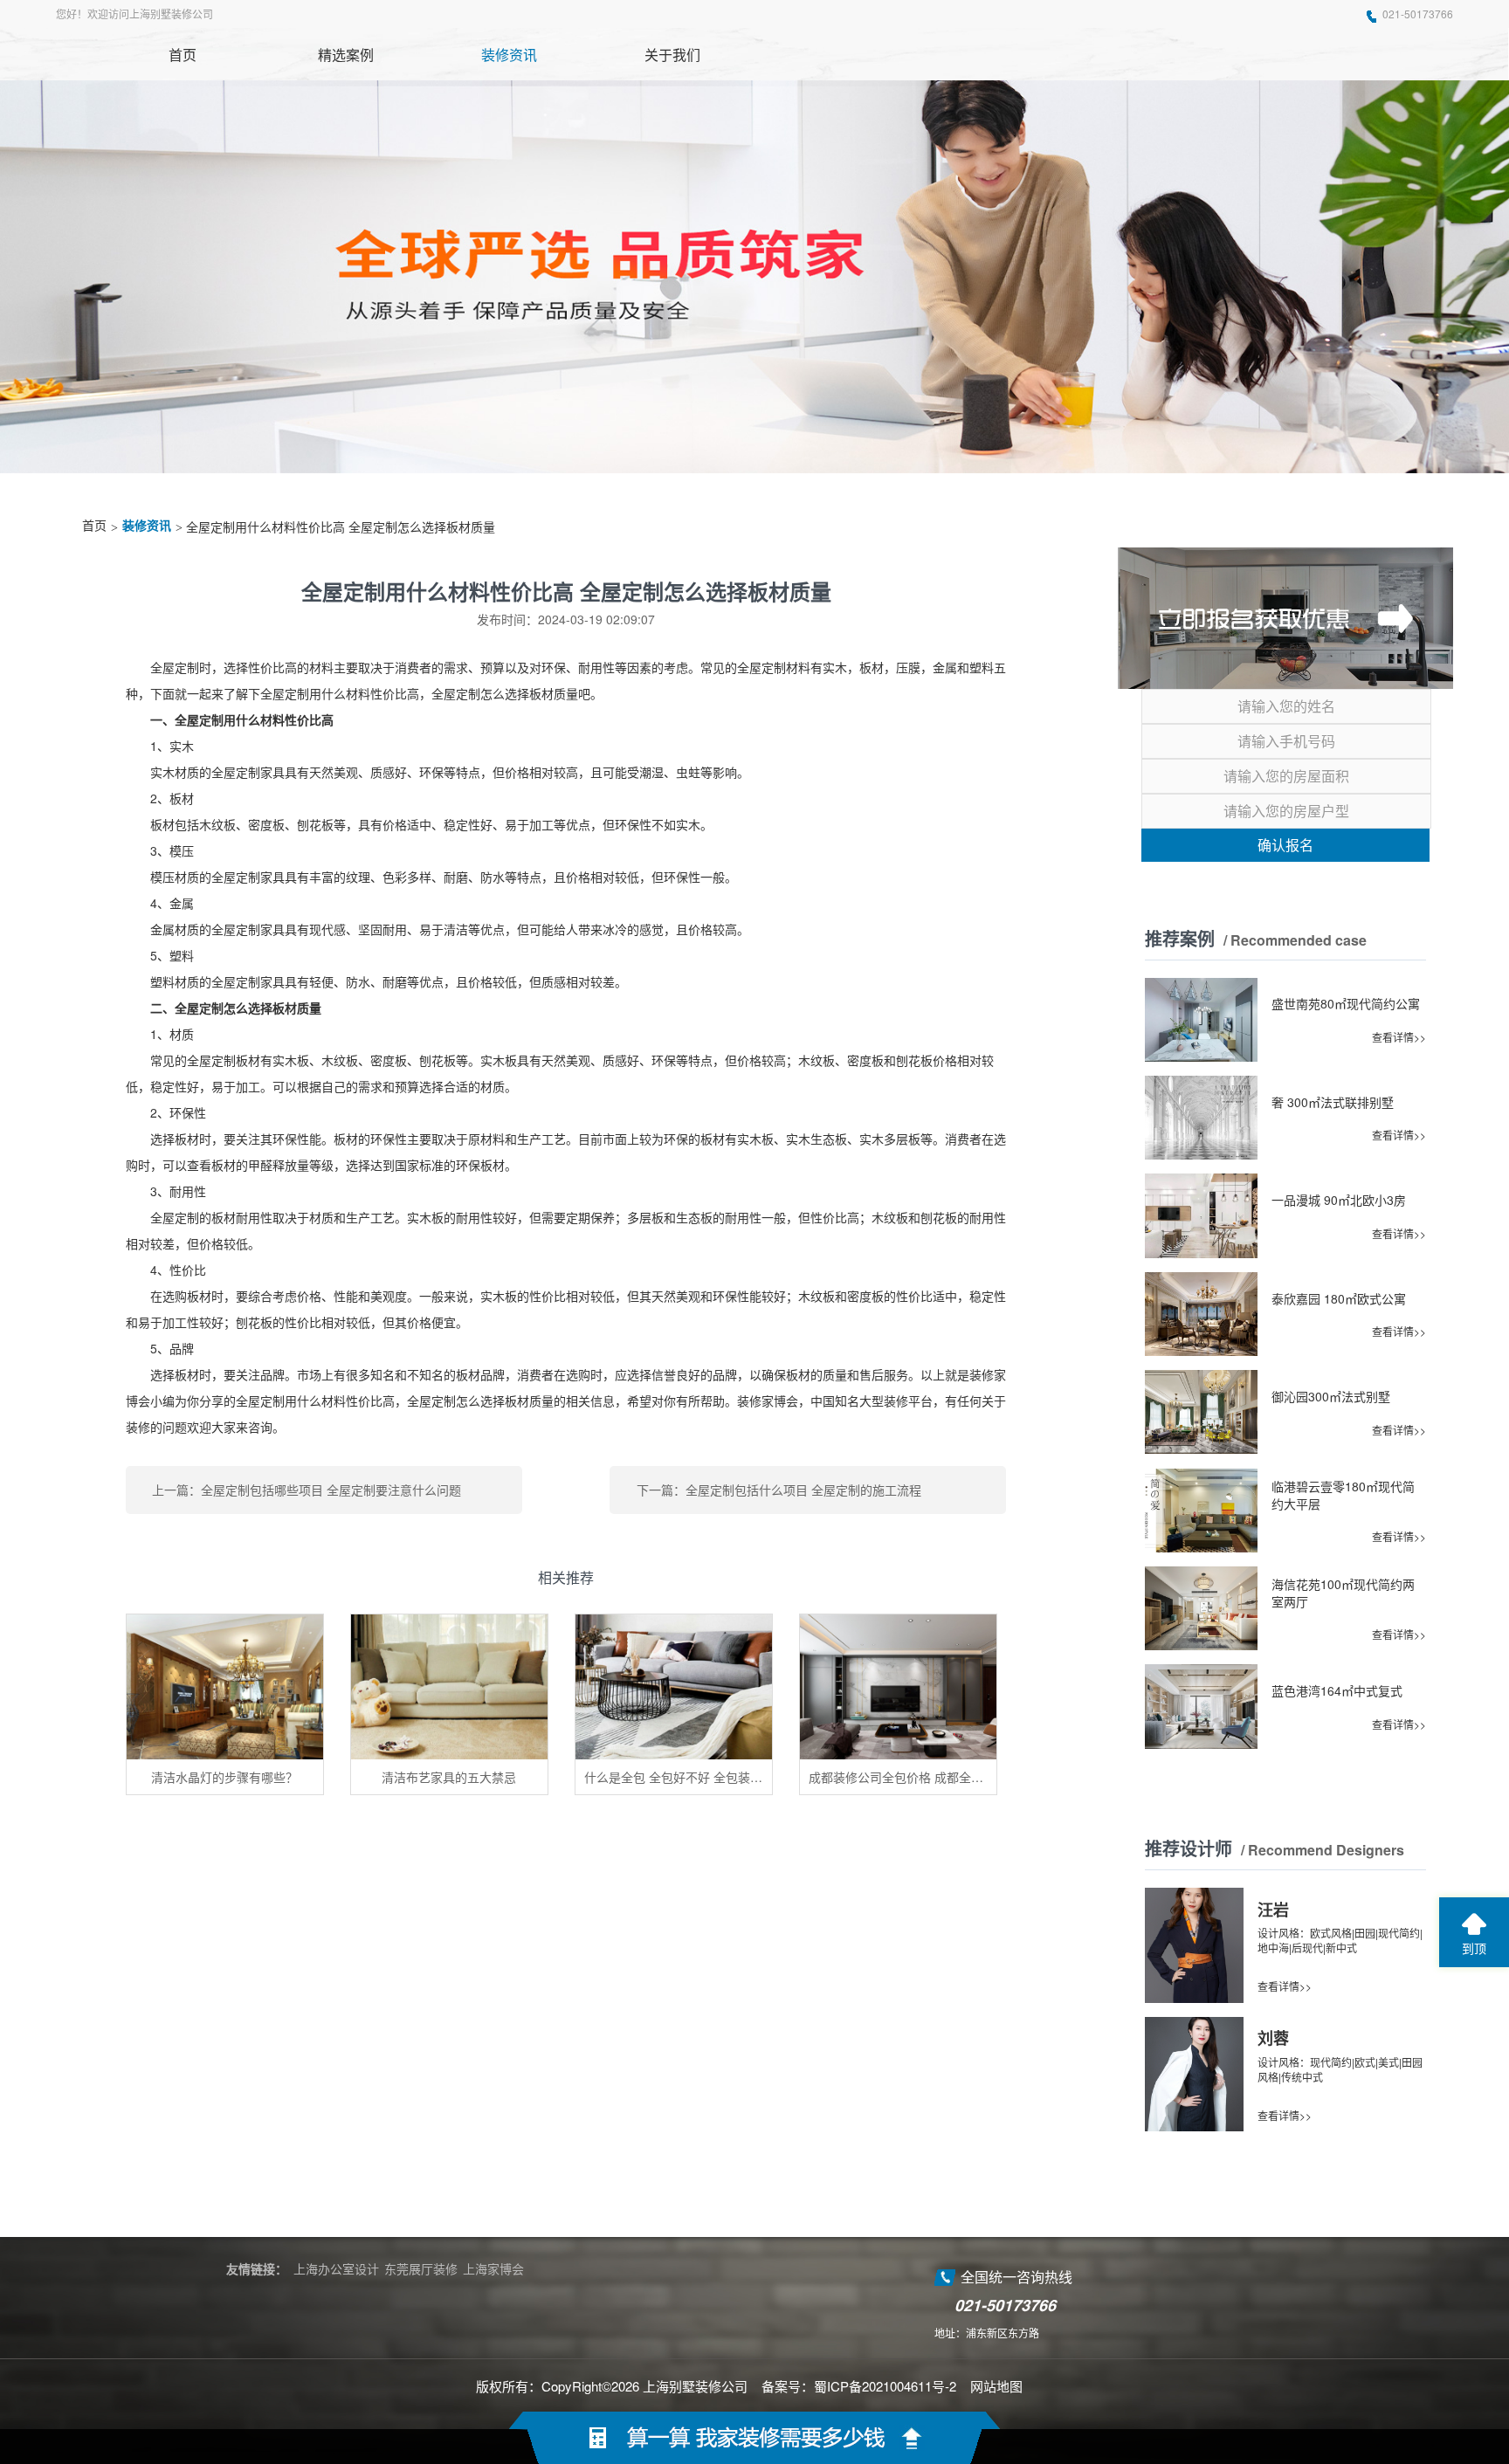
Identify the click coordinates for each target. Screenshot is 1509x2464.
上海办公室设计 (336, 2268)
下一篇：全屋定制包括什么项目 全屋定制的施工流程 (779, 1490)
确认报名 (1285, 845)
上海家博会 (493, 2268)
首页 (94, 526)
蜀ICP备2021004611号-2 (885, 2386)
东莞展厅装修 (421, 2268)
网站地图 (996, 2386)
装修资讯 (147, 526)
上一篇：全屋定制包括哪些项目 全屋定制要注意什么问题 (307, 1490)
